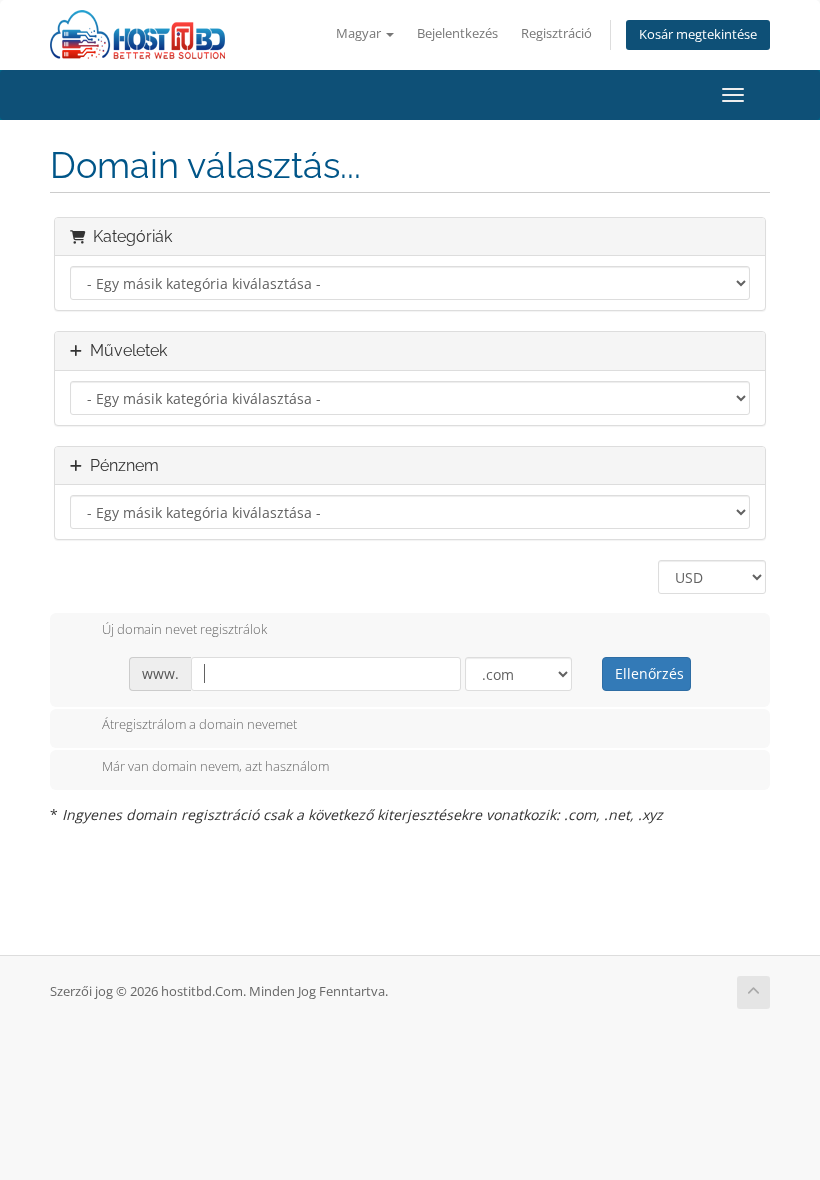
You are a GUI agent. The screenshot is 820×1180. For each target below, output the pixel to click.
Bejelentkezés (457, 33)
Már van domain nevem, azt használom (215, 766)
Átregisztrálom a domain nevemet (199, 725)
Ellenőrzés (649, 673)
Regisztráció (556, 33)
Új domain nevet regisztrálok (184, 629)
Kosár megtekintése (698, 34)
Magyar (360, 33)
